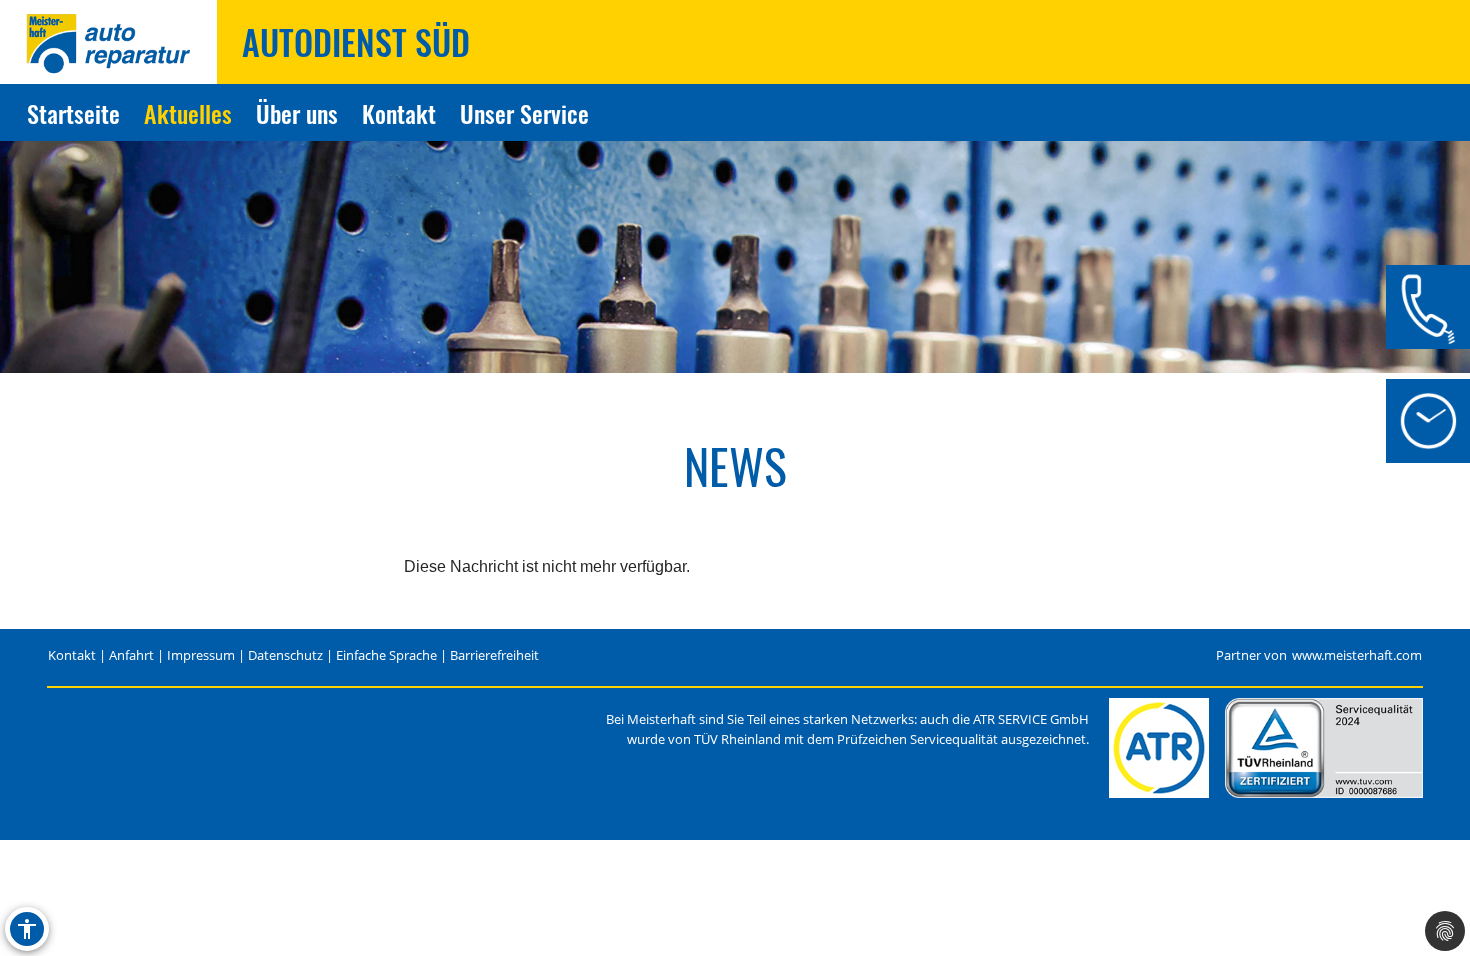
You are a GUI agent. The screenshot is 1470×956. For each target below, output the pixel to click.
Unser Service (524, 113)
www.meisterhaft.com (1357, 655)
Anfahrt (131, 655)
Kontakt (399, 113)
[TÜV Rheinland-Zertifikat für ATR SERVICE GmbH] (1324, 748)
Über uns (297, 113)
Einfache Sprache (386, 655)
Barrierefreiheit (494, 655)
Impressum (201, 655)
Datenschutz (285, 655)
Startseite (73, 113)
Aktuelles (188, 113)
